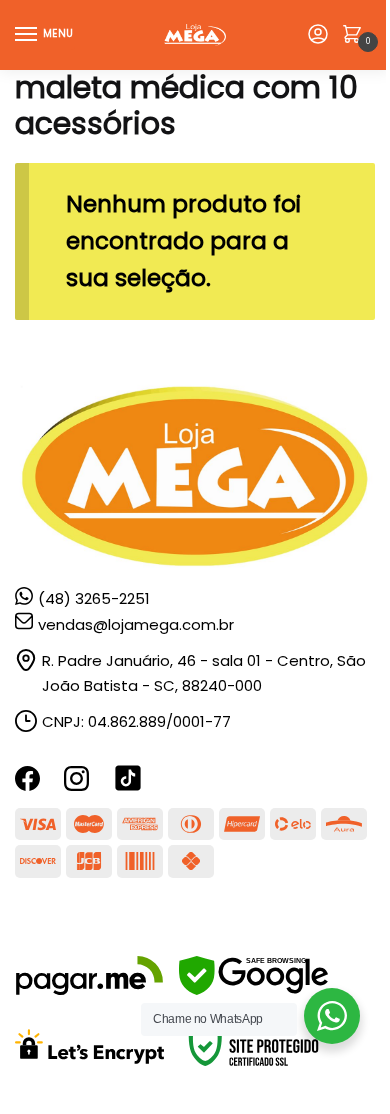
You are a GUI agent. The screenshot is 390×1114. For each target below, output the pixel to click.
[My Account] (318, 35)
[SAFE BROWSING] (253, 989)
